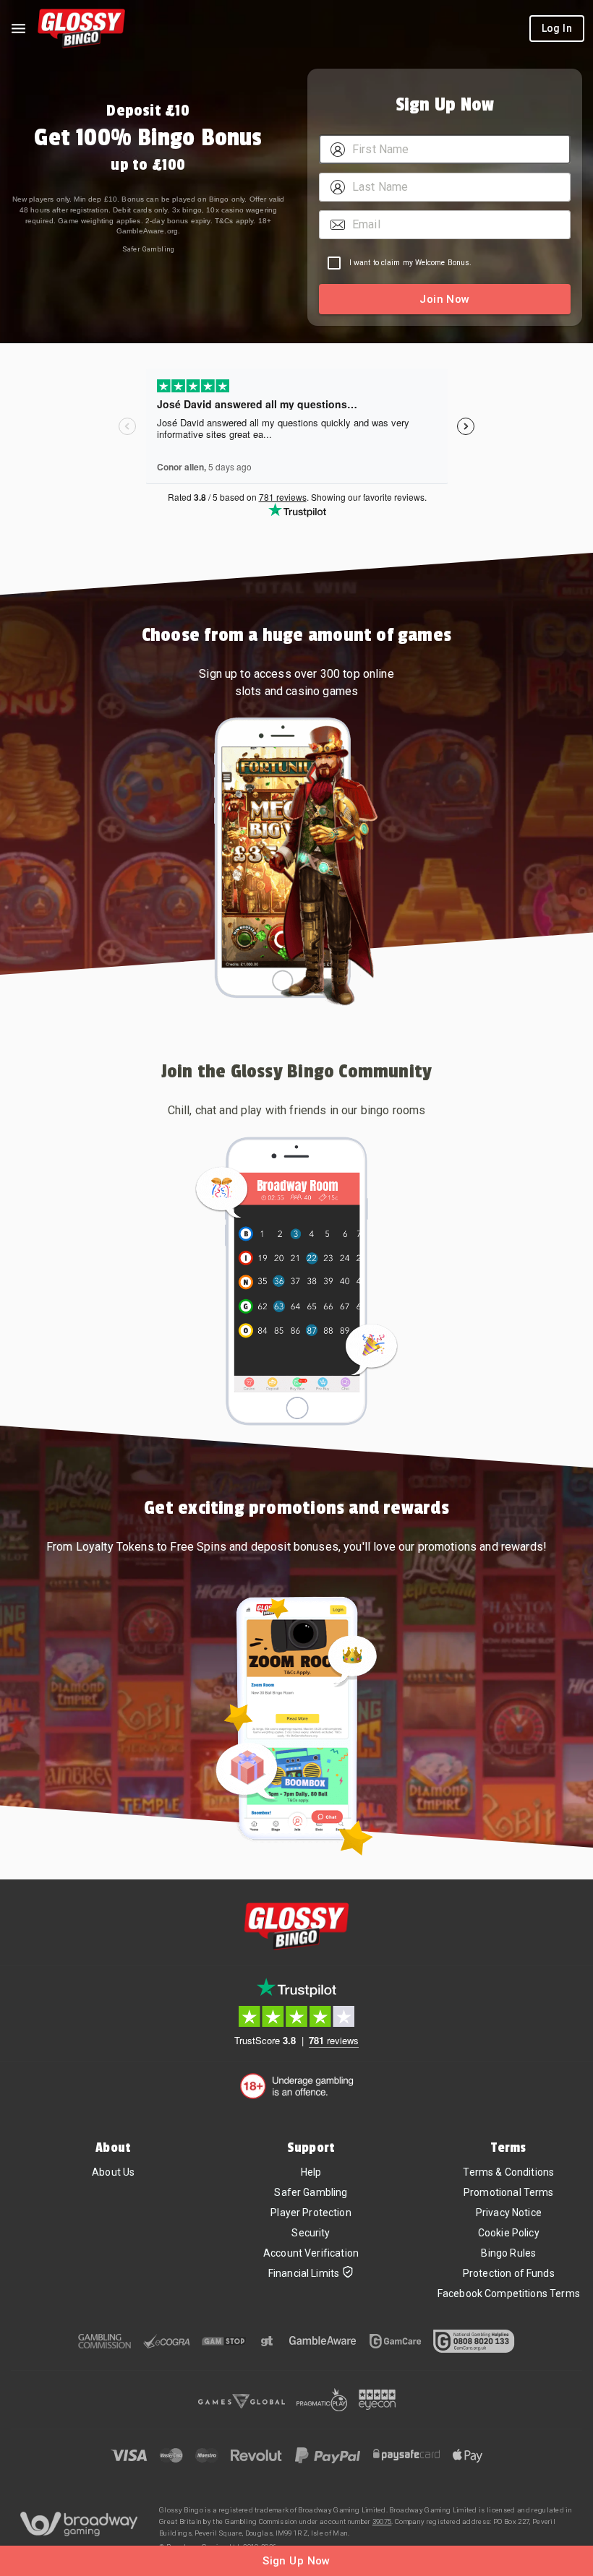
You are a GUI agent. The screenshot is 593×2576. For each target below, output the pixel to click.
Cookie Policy (509, 2233)
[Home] (81, 29)
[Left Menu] (18, 29)
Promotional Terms (509, 2192)
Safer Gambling (148, 249)
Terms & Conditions (508, 2172)
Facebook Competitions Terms (509, 2293)
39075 (382, 2521)
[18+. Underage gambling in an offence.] (297, 2086)
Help (311, 2172)
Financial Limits (304, 2273)
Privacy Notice (509, 2213)
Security (311, 2233)
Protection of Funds (509, 2273)
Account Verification (311, 2253)
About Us (113, 2172)
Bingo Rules (508, 2253)
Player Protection (311, 2213)
